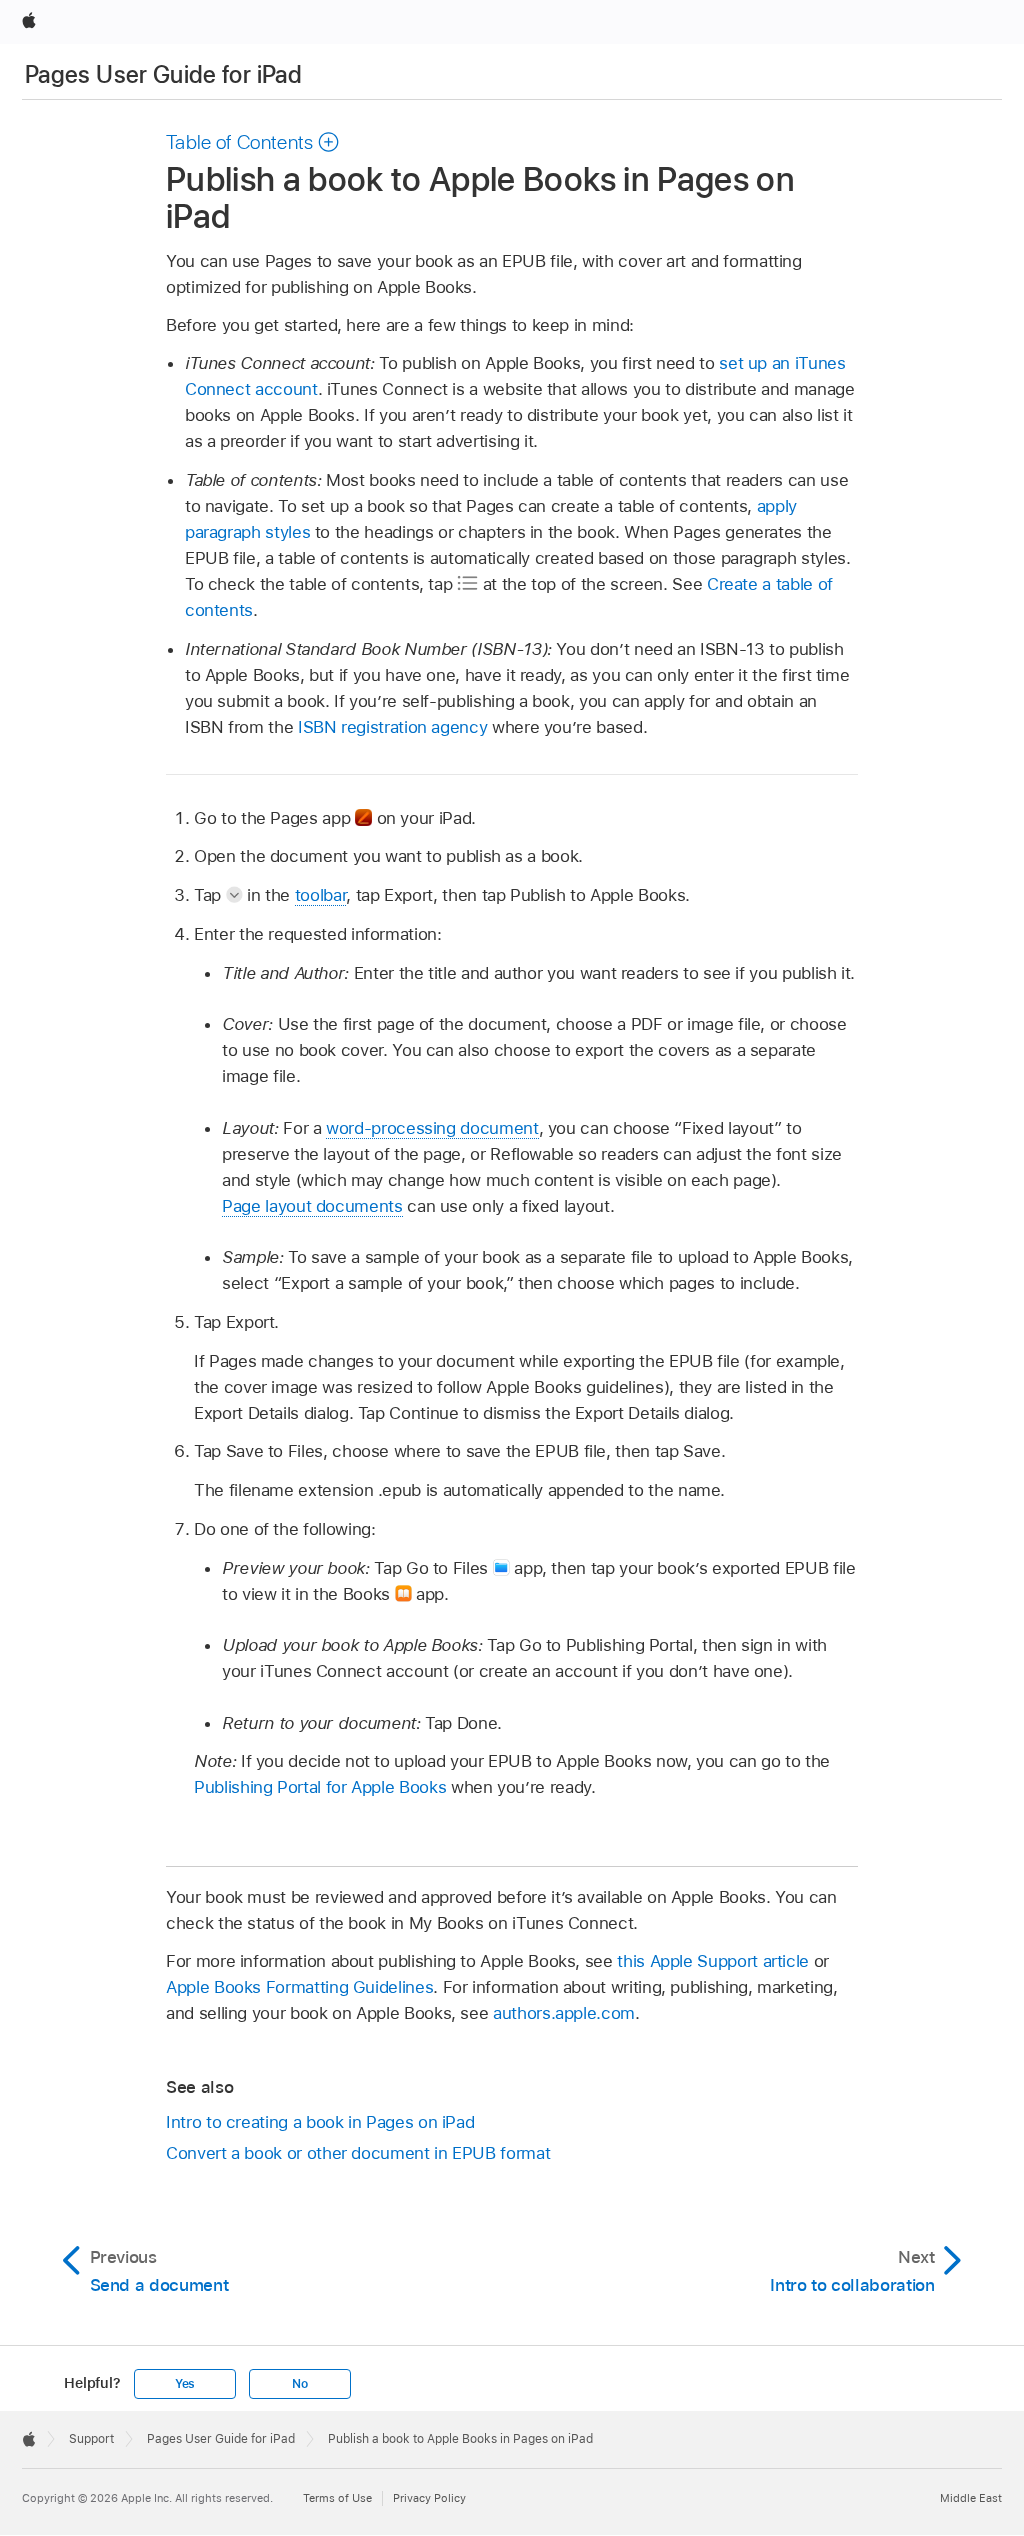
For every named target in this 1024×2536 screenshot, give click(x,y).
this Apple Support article (713, 1961)
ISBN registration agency (392, 727)
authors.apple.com (564, 2013)
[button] (253, 142)
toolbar (321, 895)
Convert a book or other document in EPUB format (358, 2153)
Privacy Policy (429, 2498)
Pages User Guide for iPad (163, 74)
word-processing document (432, 1128)
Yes (185, 2384)
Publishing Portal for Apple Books (320, 1787)
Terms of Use (337, 2498)
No (300, 2384)
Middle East (971, 2498)
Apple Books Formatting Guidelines (299, 1987)
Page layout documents (312, 1206)
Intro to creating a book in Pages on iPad (320, 2122)
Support (91, 2439)
